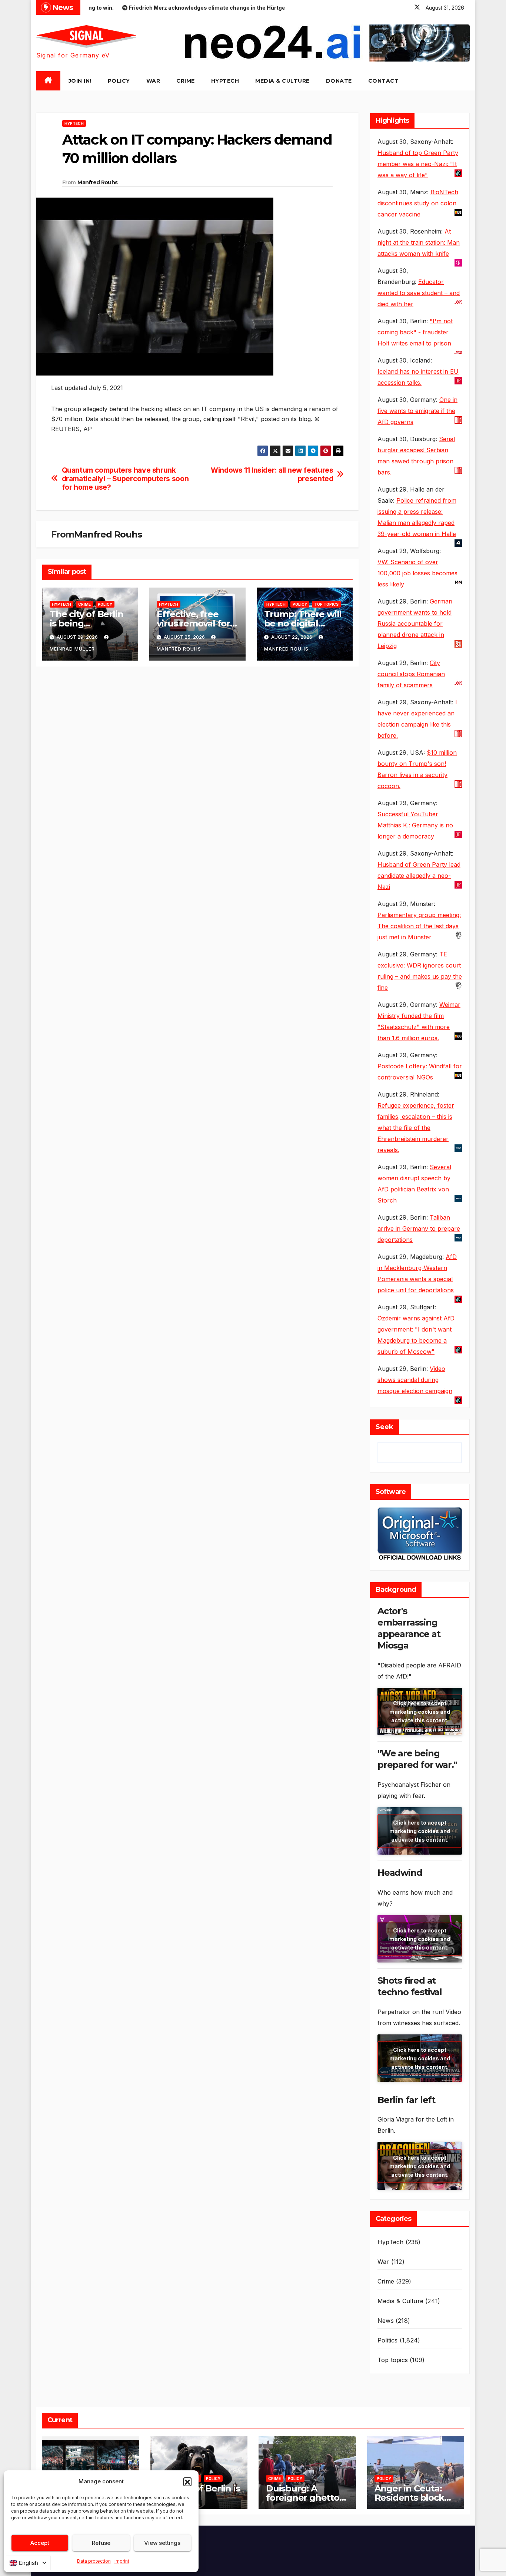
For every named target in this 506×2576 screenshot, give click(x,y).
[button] (187, 2481)
